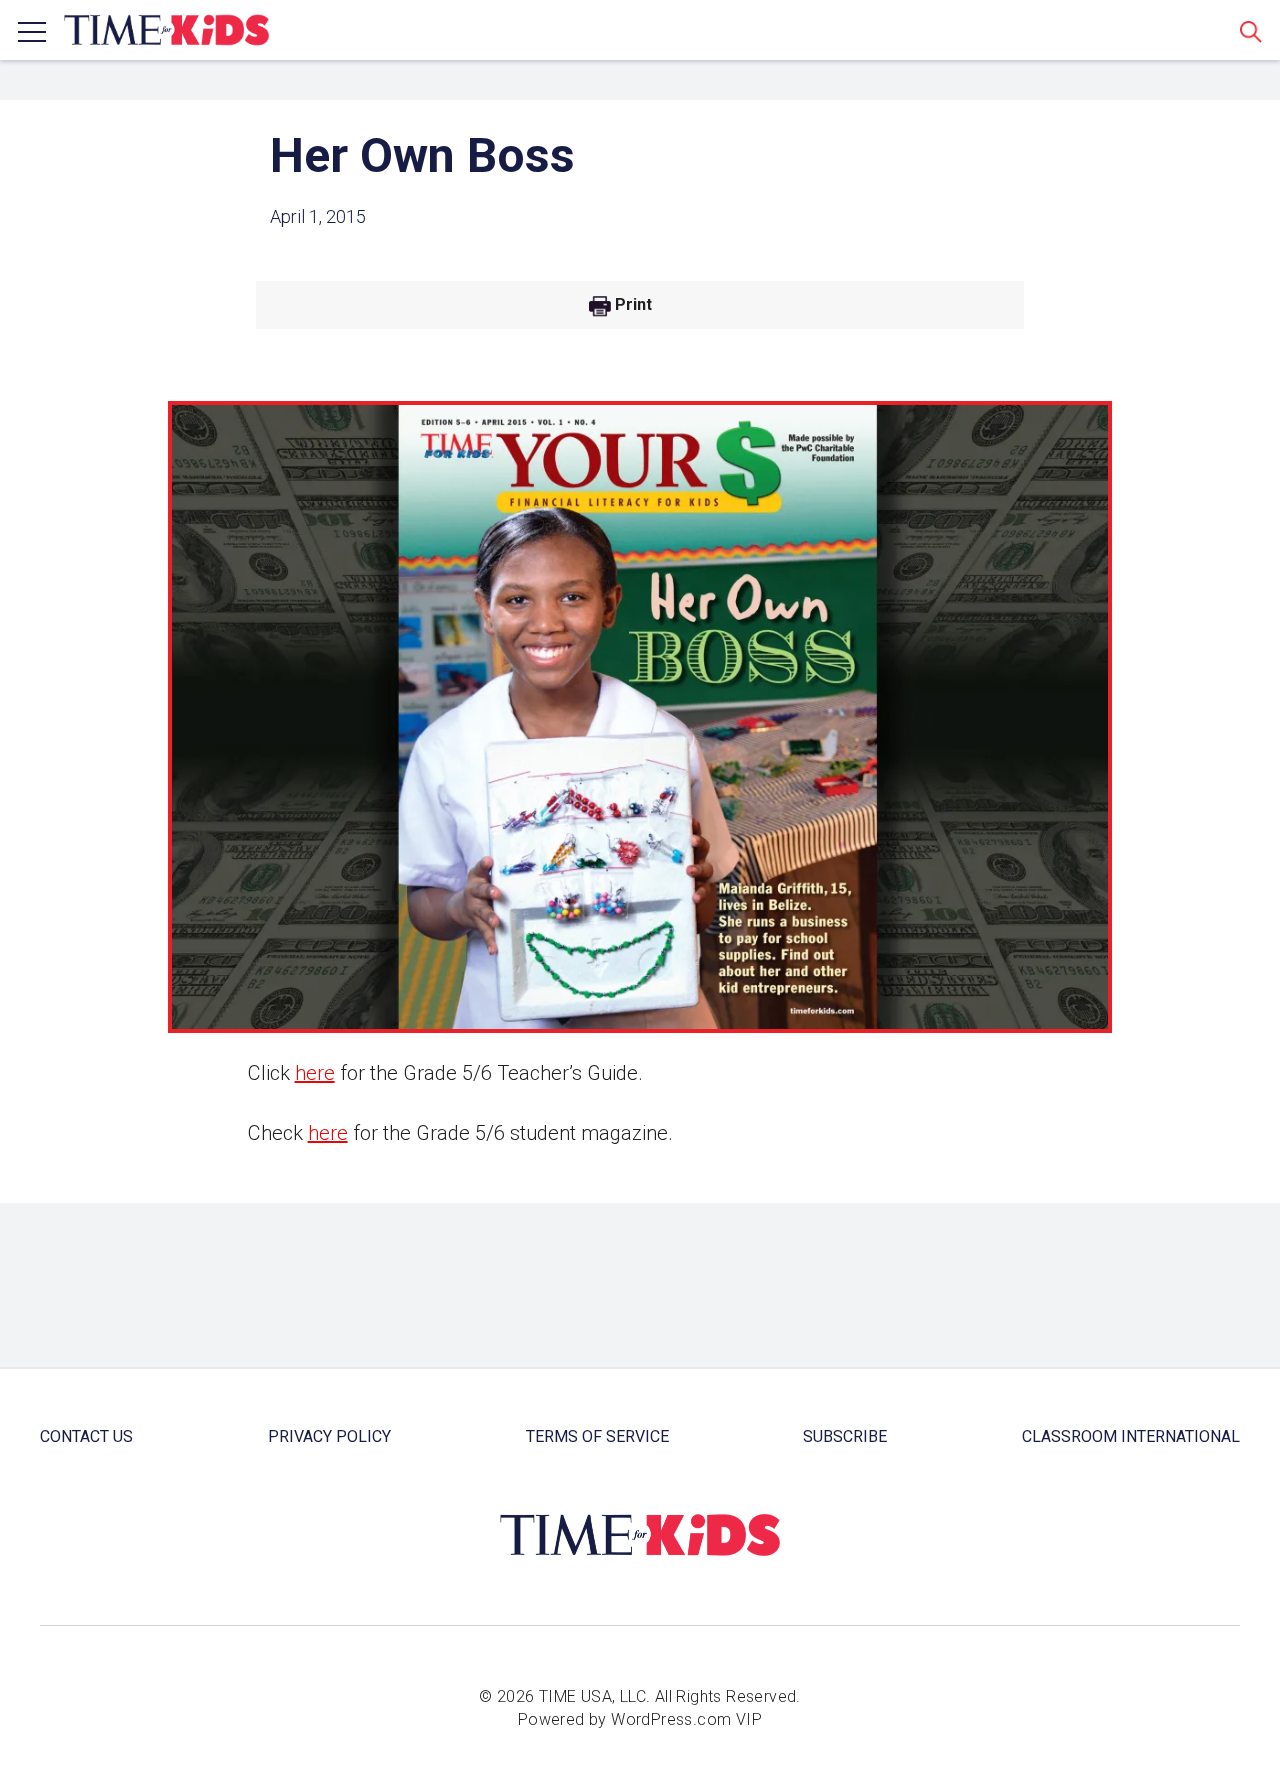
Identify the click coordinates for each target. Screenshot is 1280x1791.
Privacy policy (329, 1436)
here (315, 1073)
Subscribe (845, 1436)
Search (1251, 31)
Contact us (86, 1436)
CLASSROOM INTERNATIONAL (1131, 1436)
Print (633, 305)
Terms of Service (597, 1436)
